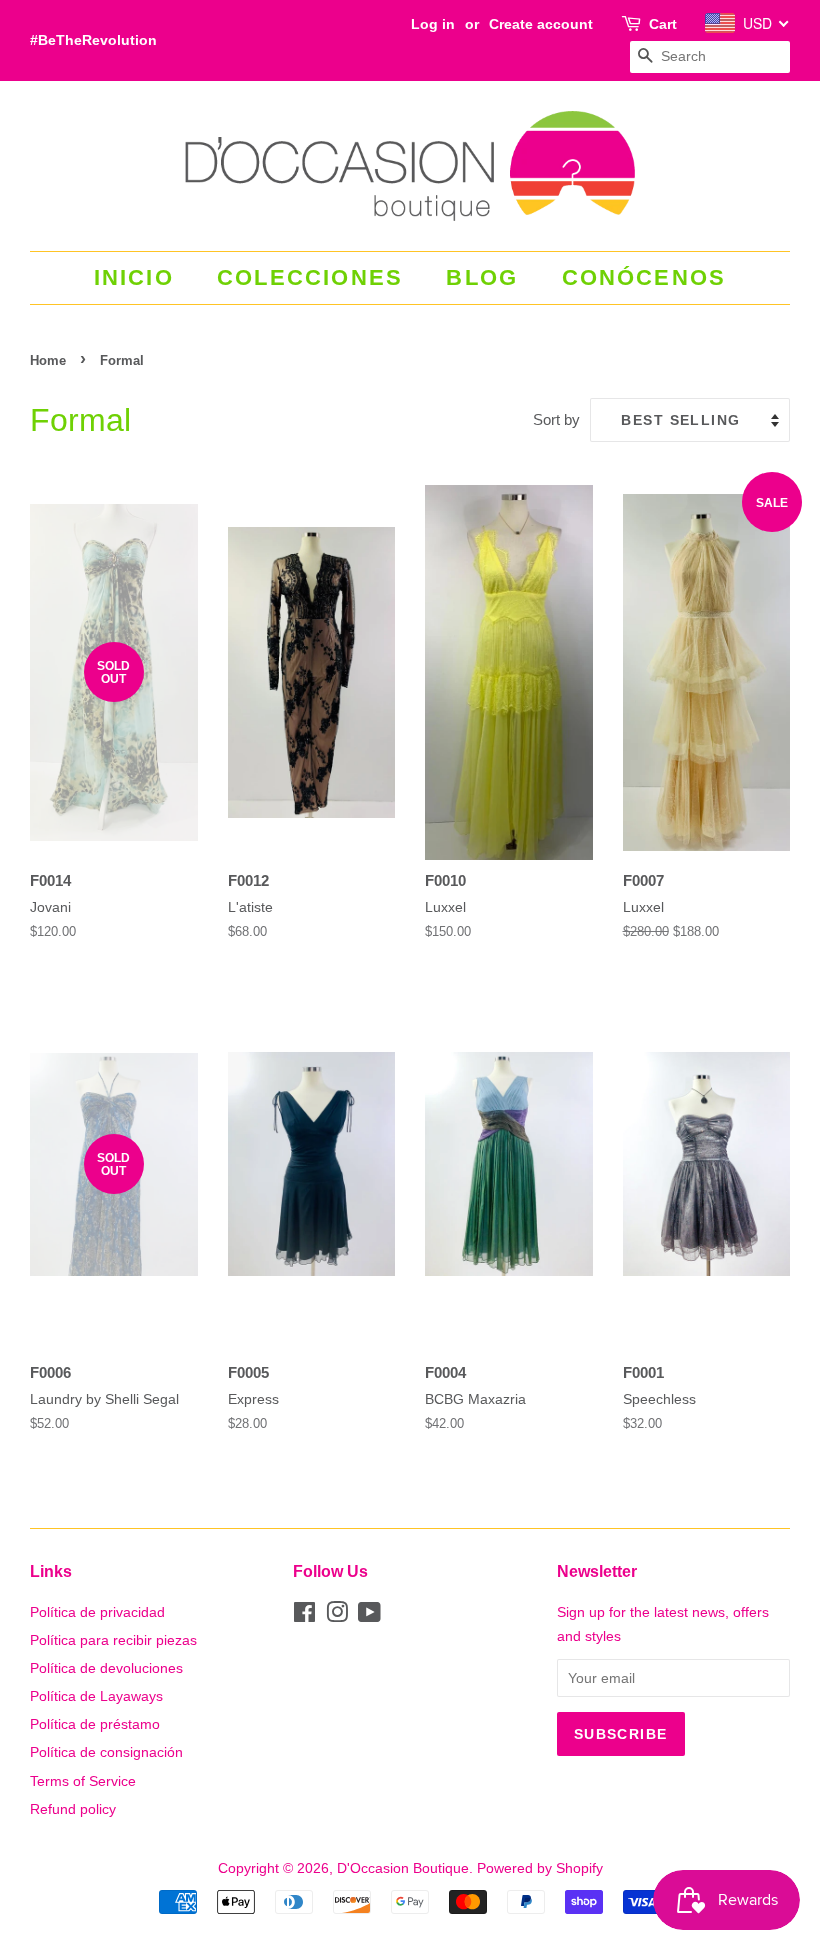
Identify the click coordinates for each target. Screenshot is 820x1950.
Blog (482, 277)
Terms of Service (83, 1781)
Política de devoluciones (106, 1668)
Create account (541, 24)
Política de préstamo (95, 1724)
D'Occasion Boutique (403, 1868)
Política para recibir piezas (113, 1640)
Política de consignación (106, 1752)
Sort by (556, 419)
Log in (433, 24)
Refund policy (73, 1809)
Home (48, 360)
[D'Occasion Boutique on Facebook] (304, 1616)
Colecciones (310, 277)
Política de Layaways (96, 1696)
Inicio (134, 277)
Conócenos (644, 277)
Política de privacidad (97, 1612)
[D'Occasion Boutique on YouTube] (369, 1616)
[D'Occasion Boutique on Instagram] (337, 1616)
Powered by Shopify (540, 1868)
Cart (663, 24)
